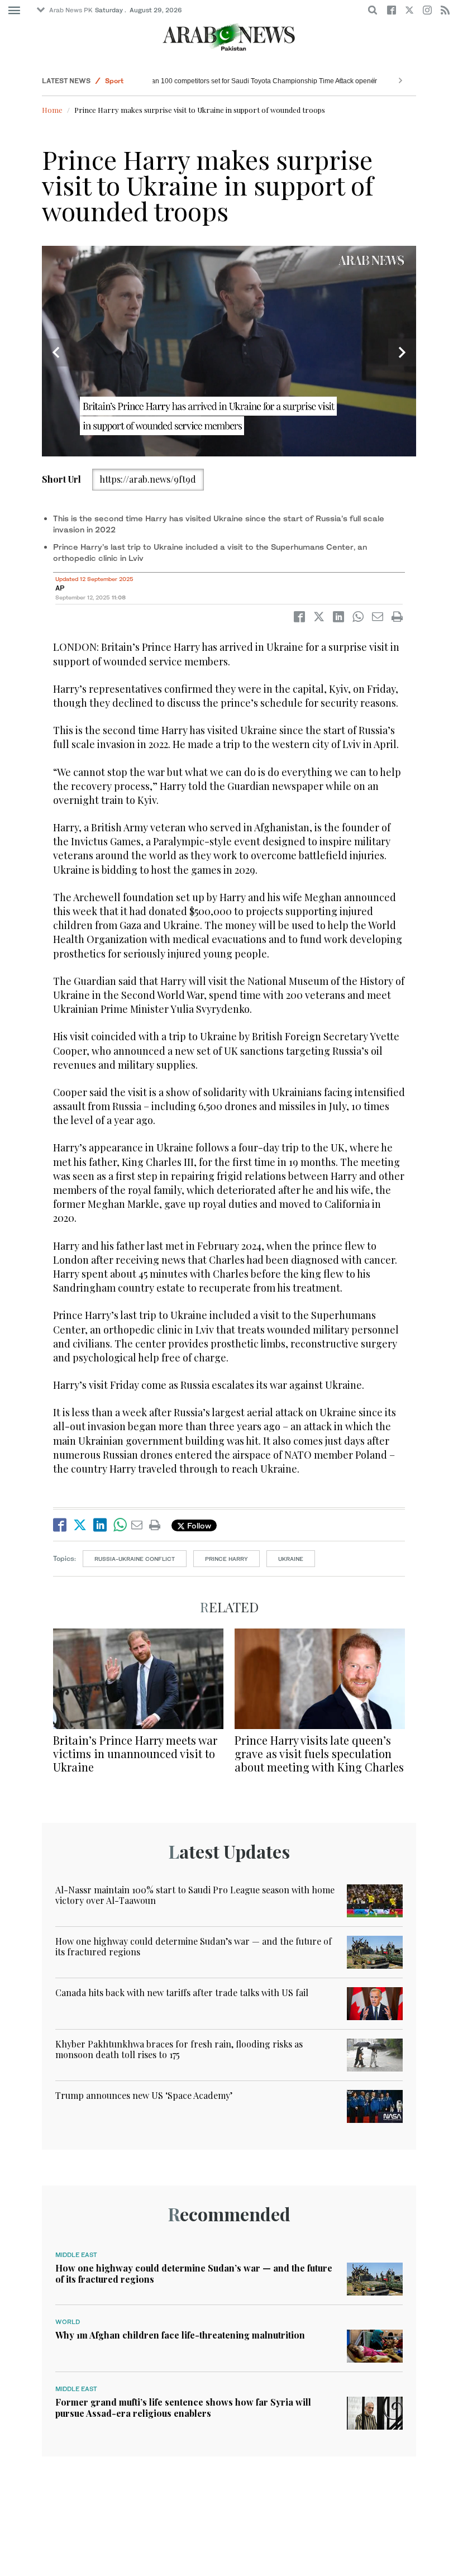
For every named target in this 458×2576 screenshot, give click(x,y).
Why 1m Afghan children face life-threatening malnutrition (180, 2335)
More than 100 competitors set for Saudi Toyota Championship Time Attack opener (249, 81)
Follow (198, 1525)
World (68, 2322)
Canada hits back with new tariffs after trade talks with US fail (182, 1992)
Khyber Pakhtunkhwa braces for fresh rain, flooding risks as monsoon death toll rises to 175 (179, 2049)
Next (402, 353)
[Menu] (14, 11)
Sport (114, 81)
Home (52, 110)
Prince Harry (226, 1559)
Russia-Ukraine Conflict (135, 1559)
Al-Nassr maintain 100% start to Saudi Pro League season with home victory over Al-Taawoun (195, 1895)
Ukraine (291, 1559)
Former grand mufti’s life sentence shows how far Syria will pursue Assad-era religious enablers (183, 2407)
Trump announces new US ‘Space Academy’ (144, 2095)
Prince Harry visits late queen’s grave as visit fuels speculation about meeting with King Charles (319, 1753)
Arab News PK (71, 10)
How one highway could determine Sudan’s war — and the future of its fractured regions (194, 1946)
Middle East (76, 2255)
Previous (56, 353)
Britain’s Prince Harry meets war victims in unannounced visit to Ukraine (135, 1753)
